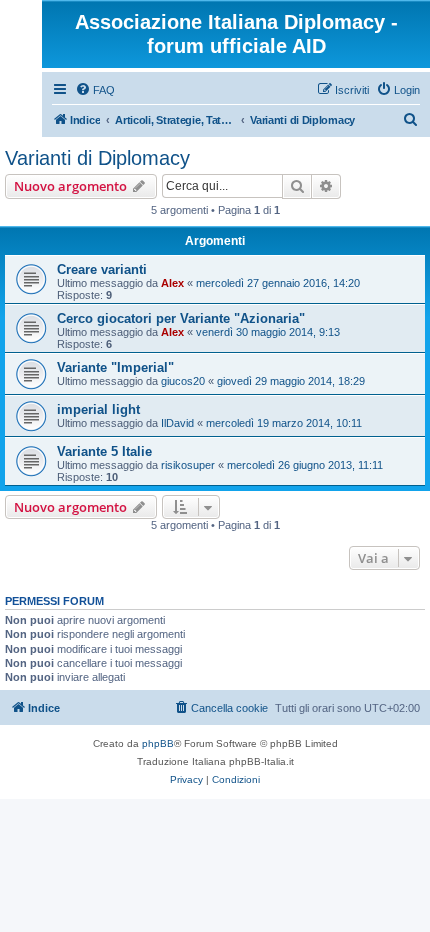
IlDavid (177, 423)
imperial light (98, 409)
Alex (172, 283)
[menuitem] (95, 90)
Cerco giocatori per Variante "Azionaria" (181, 318)
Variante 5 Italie (104, 451)
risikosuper (188, 465)
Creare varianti (102, 269)
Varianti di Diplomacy (97, 158)
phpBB (158, 743)
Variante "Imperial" (115, 367)
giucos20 (183, 381)
